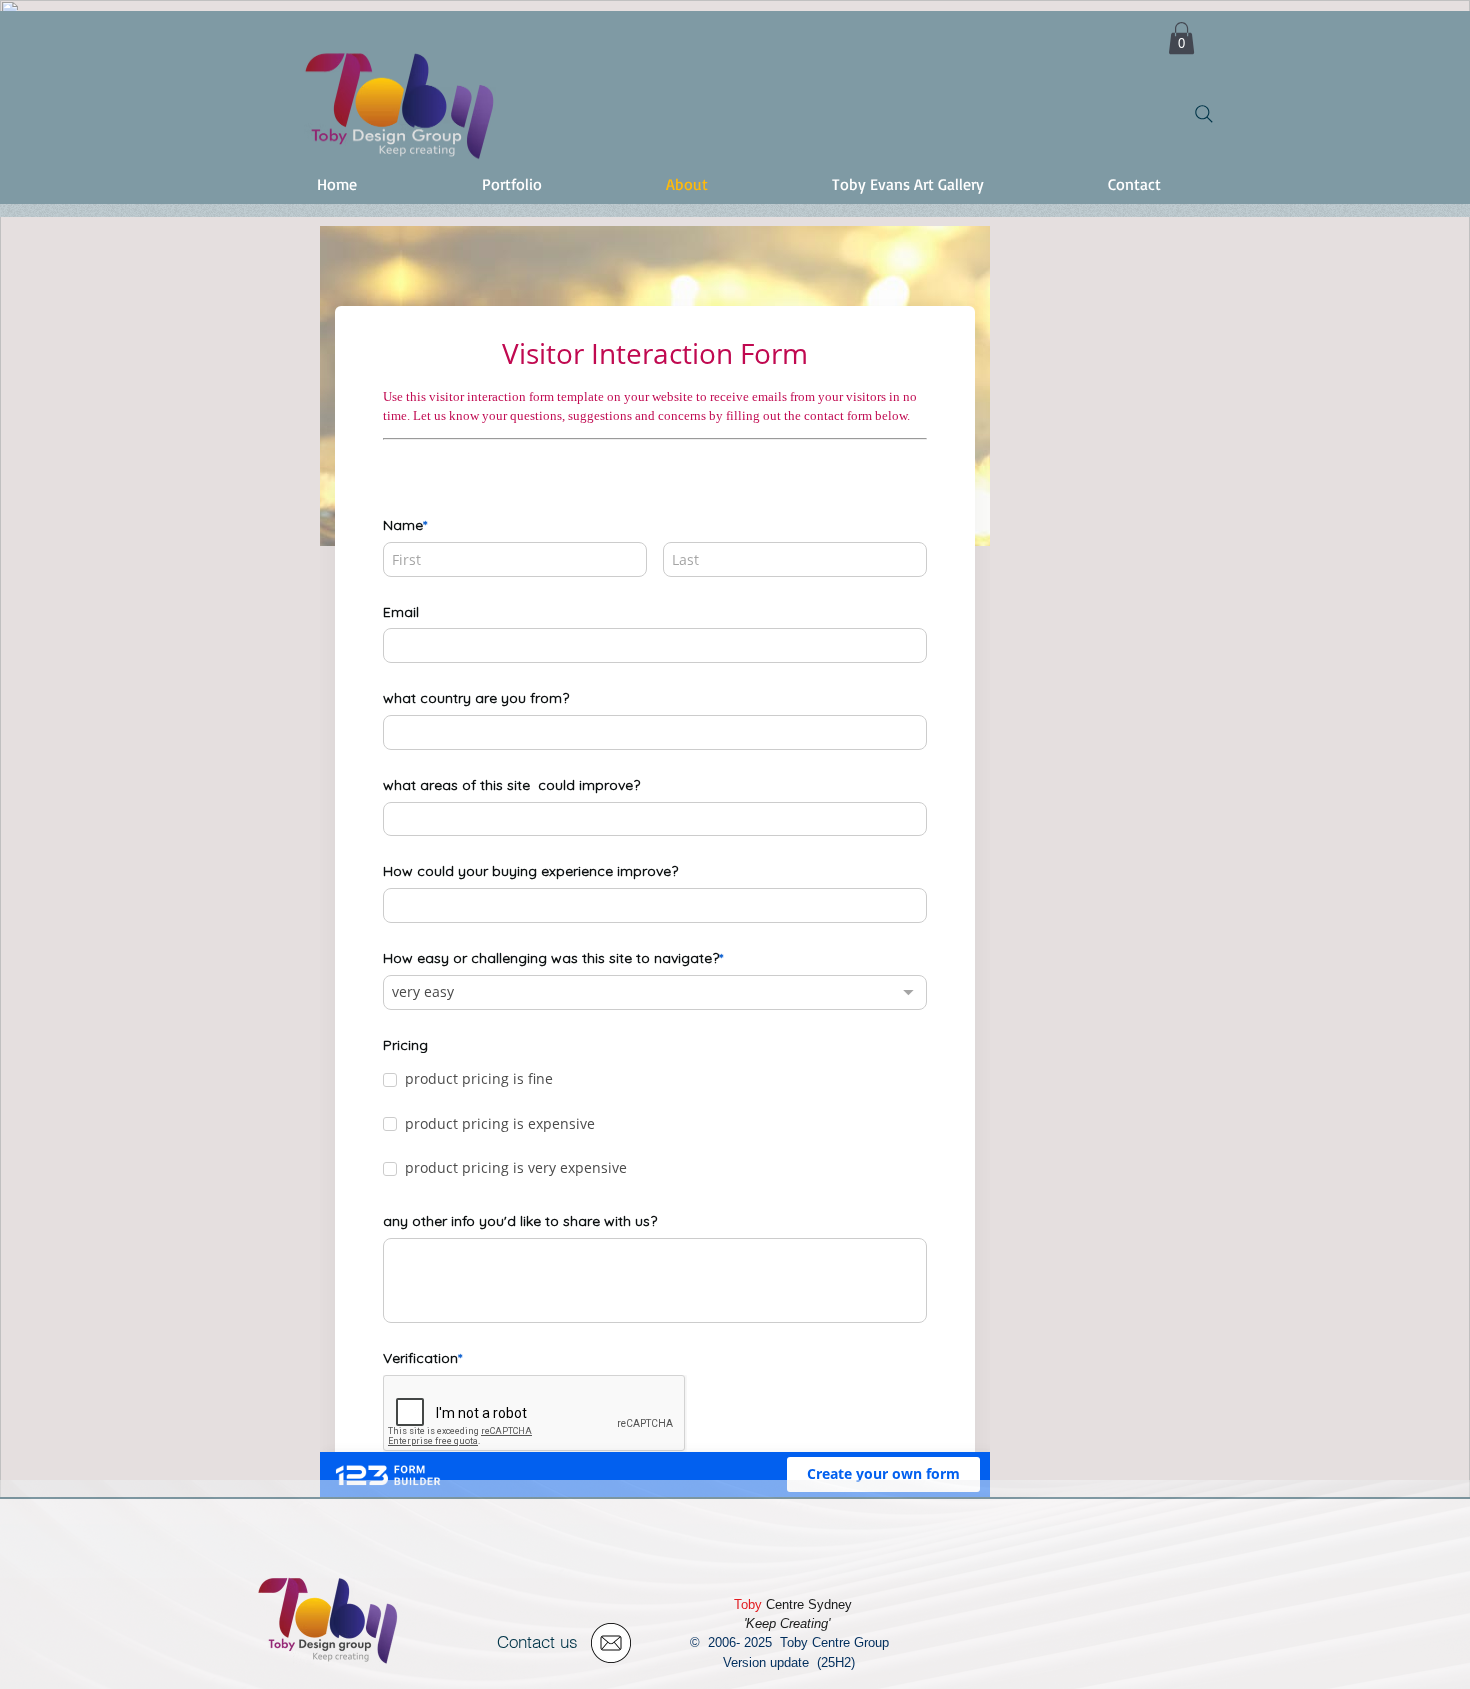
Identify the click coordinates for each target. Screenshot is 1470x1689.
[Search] (1204, 114)
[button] (1181, 38)
